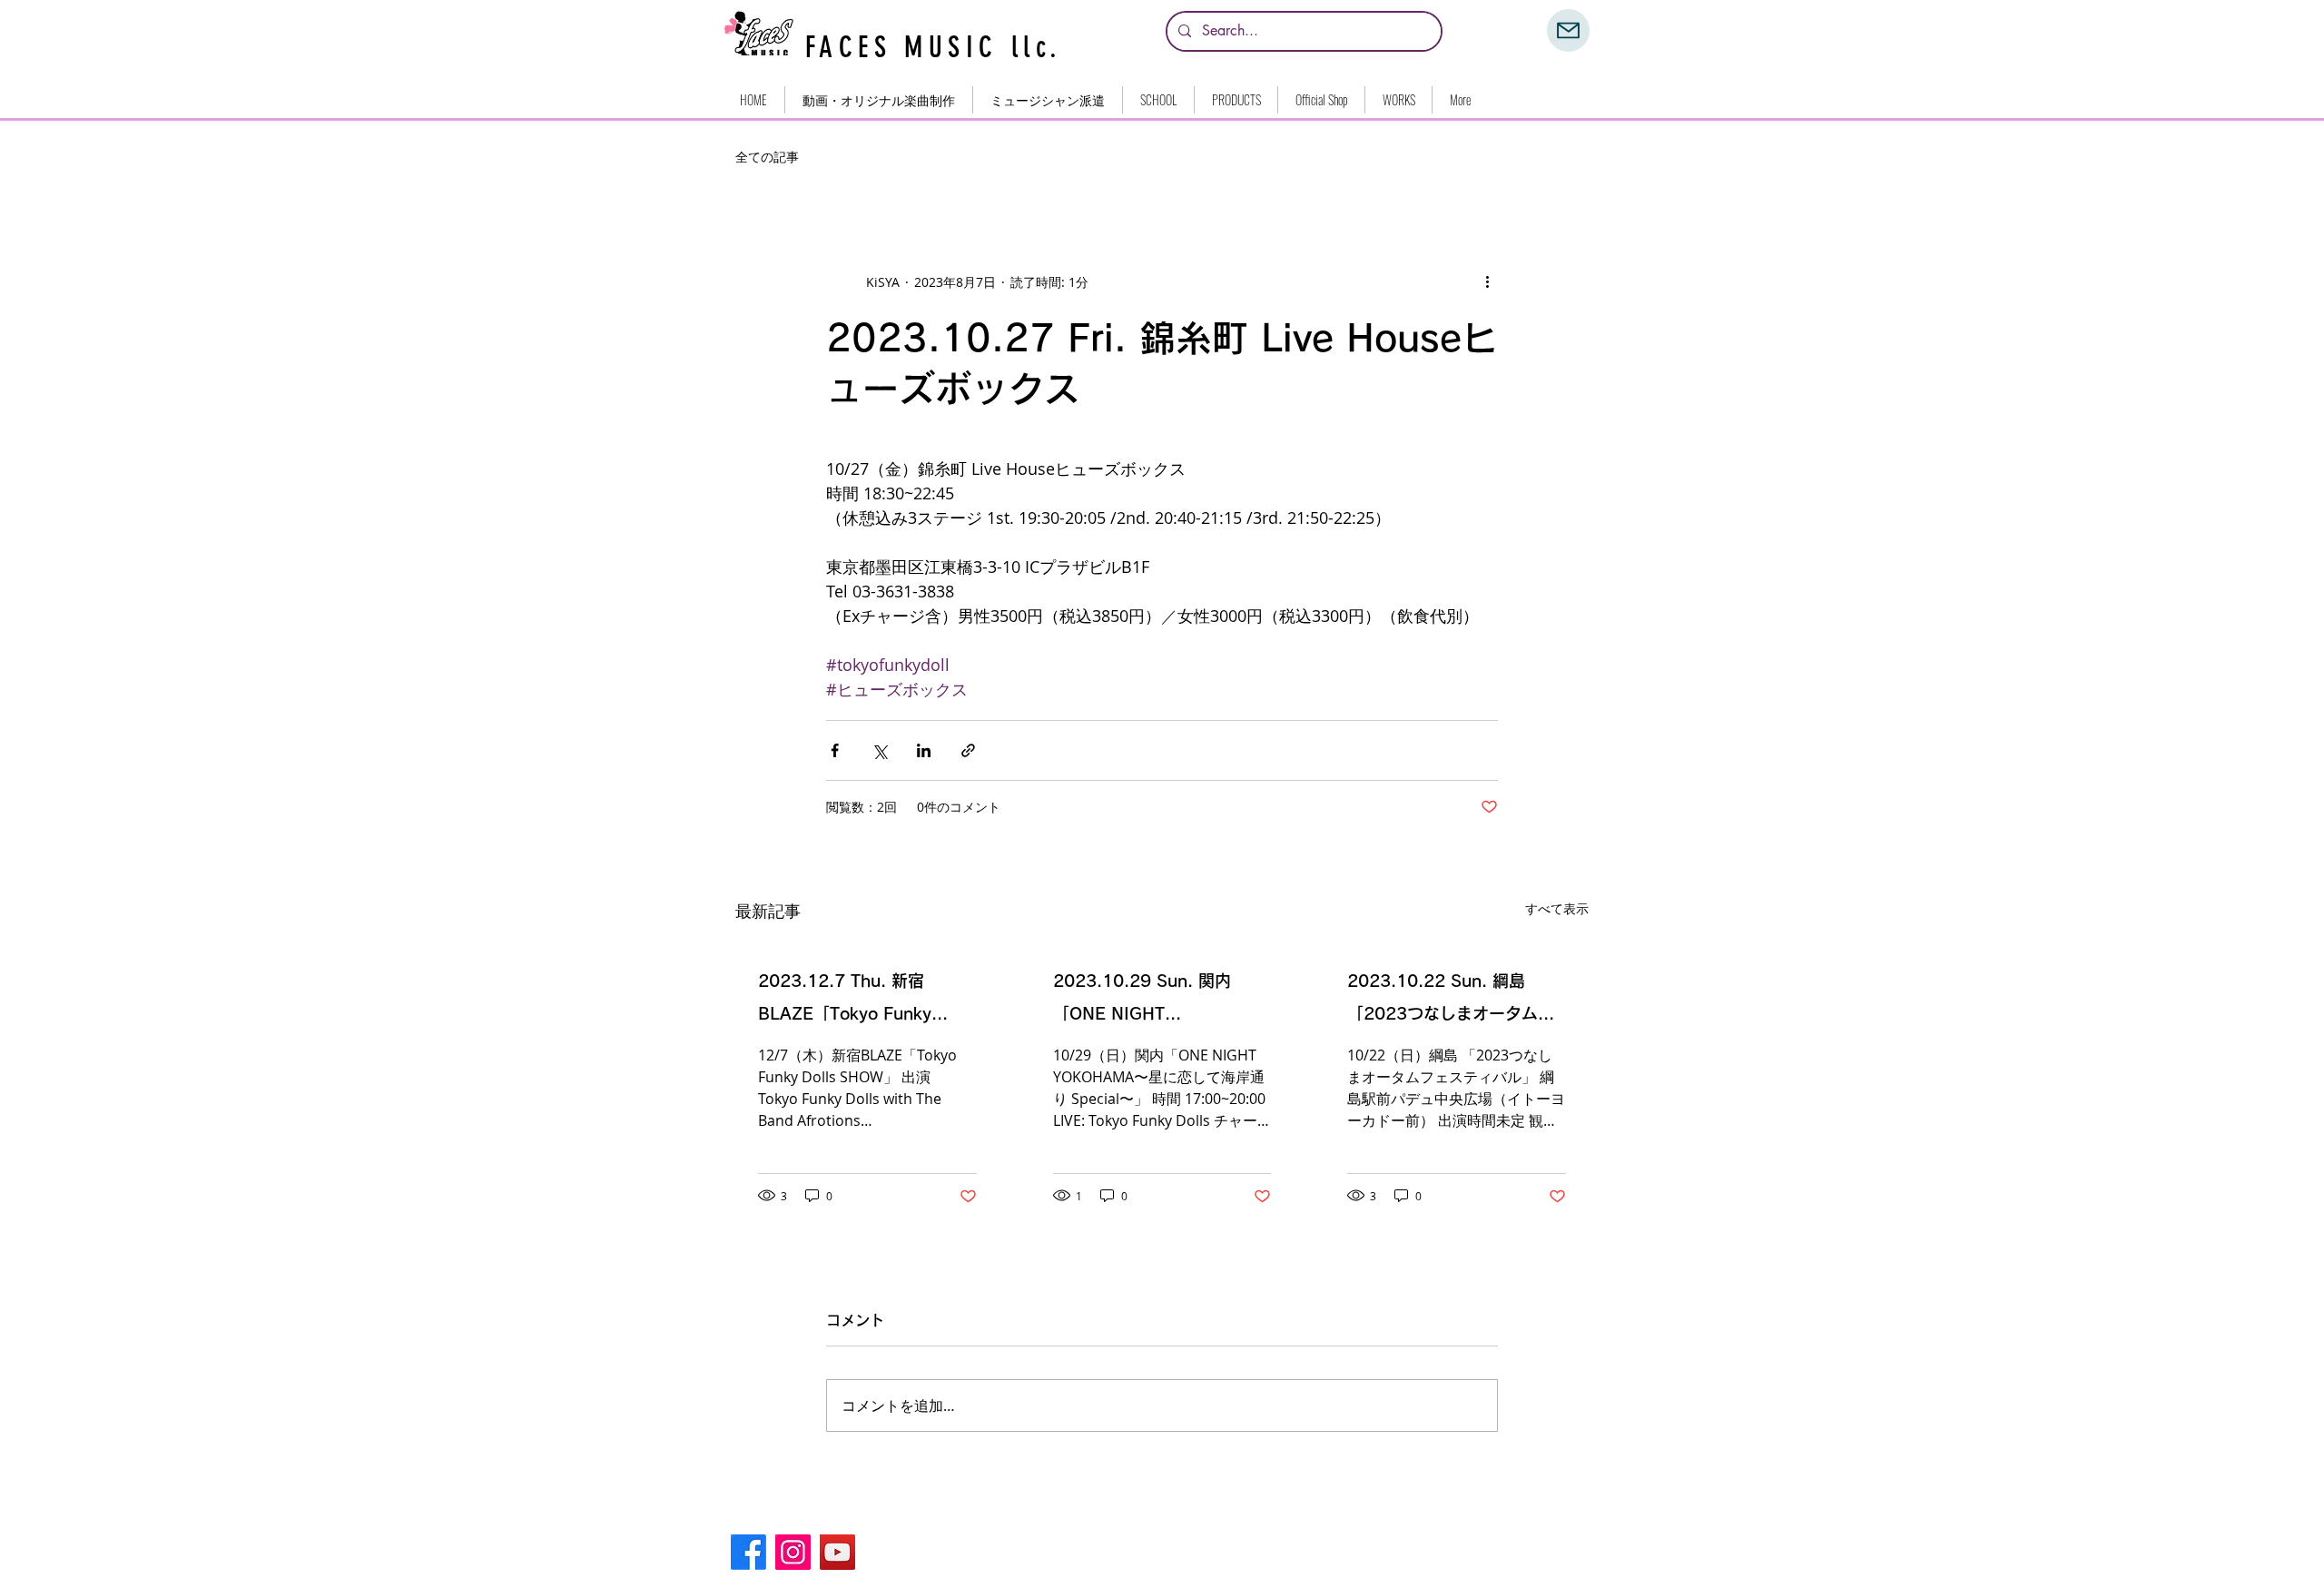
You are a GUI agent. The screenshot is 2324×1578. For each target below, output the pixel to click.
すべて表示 (1557, 908)
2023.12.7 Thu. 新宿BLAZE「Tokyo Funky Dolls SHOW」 (845, 1001)
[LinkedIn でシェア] (924, 750)
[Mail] (1568, 30)
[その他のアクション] (1487, 281)
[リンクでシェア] (968, 750)
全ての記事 (767, 157)
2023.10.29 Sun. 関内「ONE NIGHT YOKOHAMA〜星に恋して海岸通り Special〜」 (1159, 1001)
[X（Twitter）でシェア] (879, 750)
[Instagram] (793, 1552)
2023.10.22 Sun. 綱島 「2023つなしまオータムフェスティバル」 (1451, 1001)
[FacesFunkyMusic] (837, 1552)
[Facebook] (748, 1552)
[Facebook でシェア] (835, 750)
